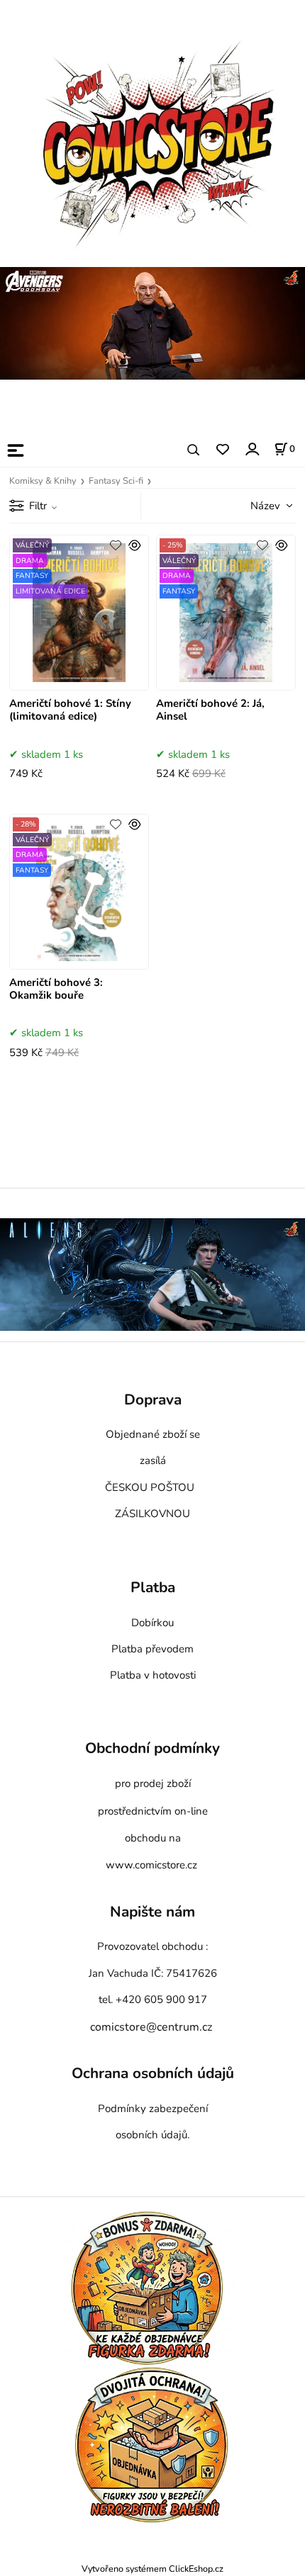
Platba (153, 1588)
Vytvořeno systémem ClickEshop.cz (152, 2569)
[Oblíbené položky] (222, 450)
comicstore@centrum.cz (151, 2027)
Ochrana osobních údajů (153, 2074)
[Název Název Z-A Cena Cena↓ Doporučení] (256, 505)
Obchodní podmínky (152, 1748)
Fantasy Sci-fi (116, 481)
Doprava (153, 1400)
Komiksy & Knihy (43, 481)
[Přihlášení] (251, 449)
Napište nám (152, 1912)
